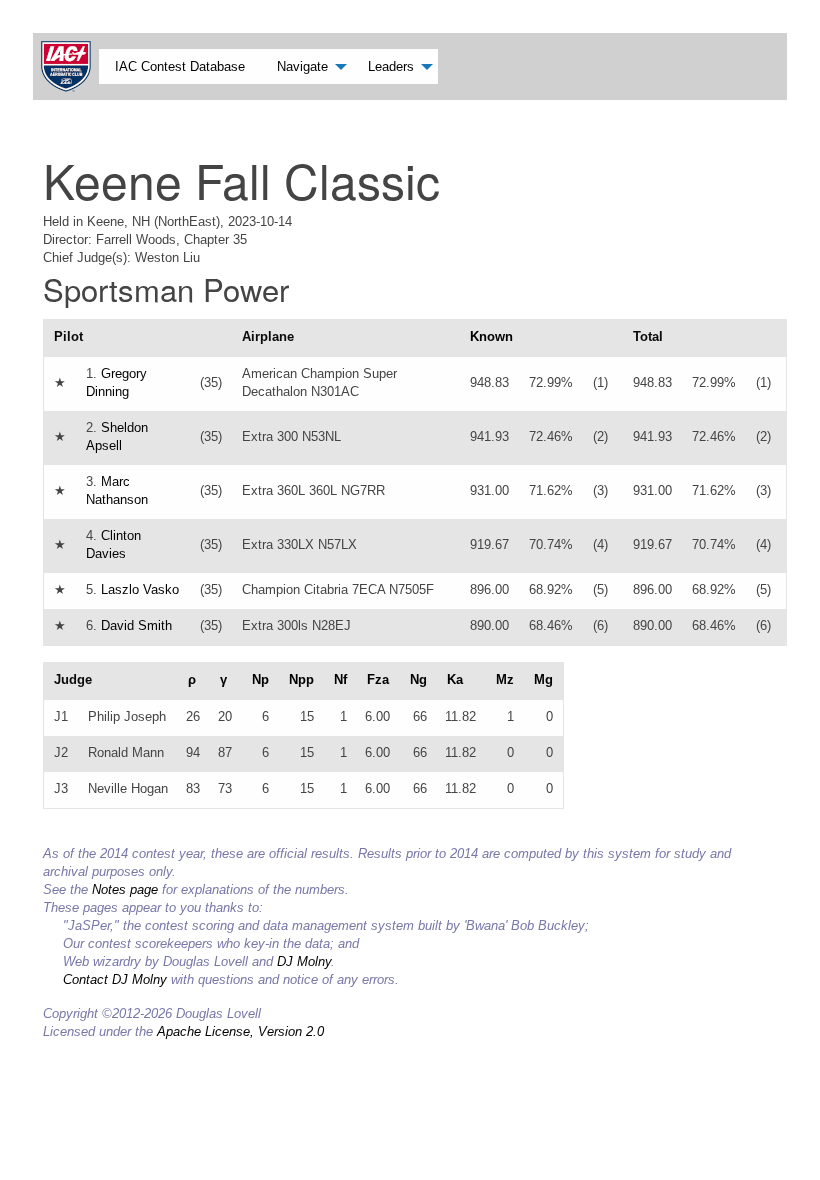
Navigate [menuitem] (302, 66)
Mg (543, 679)
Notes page (125, 889)
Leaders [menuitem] (391, 66)
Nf (340, 679)
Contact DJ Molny (115, 979)
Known (491, 336)
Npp (301, 679)
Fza (378, 679)
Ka (455, 679)
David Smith (136, 625)
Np (260, 679)
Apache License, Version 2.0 (240, 1031)
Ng (418, 679)
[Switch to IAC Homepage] (70, 66)
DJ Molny (304, 961)
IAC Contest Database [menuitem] (180, 66)
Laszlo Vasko (140, 589)
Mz (505, 679)
